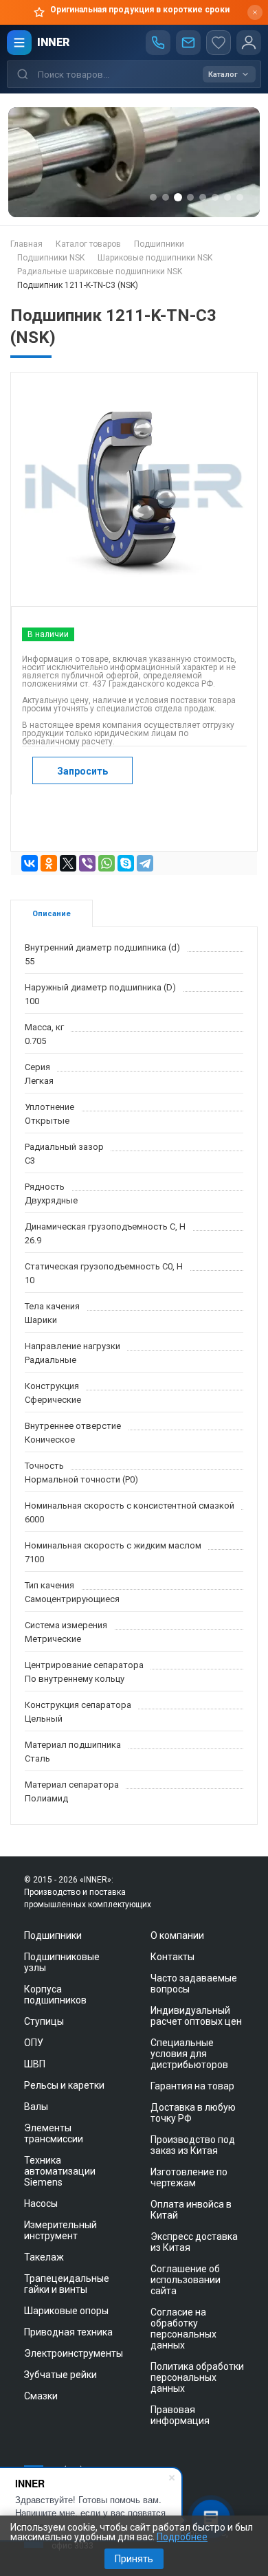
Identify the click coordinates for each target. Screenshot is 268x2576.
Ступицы (44, 2021)
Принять (134, 2559)
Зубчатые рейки (60, 2375)
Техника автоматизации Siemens (60, 2171)
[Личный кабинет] (249, 43)
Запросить (82, 771)
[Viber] (87, 863)
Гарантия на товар (192, 2086)
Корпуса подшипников (55, 1995)
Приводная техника (68, 2332)
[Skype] (126, 863)
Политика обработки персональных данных (197, 2377)
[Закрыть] (255, 12)
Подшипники (53, 1935)
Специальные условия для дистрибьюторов (189, 2054)
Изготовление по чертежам (189, 2177)
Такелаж (44, 2257)
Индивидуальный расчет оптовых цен (196, 2016)
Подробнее (182, 2537)
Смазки (41, 2396)
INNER (53, 42)
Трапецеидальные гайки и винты (67, 2284)
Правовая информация (180, 2415)
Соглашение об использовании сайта (186, 2280)
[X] (68, 863)
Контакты (172, 1957)
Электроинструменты (74, 2353)
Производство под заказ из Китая (193, 2145)
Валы (36, 2107)
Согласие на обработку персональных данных (183, 2329)
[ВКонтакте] (30, 863)
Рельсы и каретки (64, 2085)
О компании (177, 1935)
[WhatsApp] (107, 863)
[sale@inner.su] (188, 43)
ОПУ (34, 2043)
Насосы (41, 2203)
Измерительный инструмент (60, 2230)
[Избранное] (219, 43)
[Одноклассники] (49, 863)
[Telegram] (145, 863)
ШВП (35, 2064)
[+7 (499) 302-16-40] (158, 43)
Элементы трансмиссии (54, 2133)
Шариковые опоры (66, 2311)
